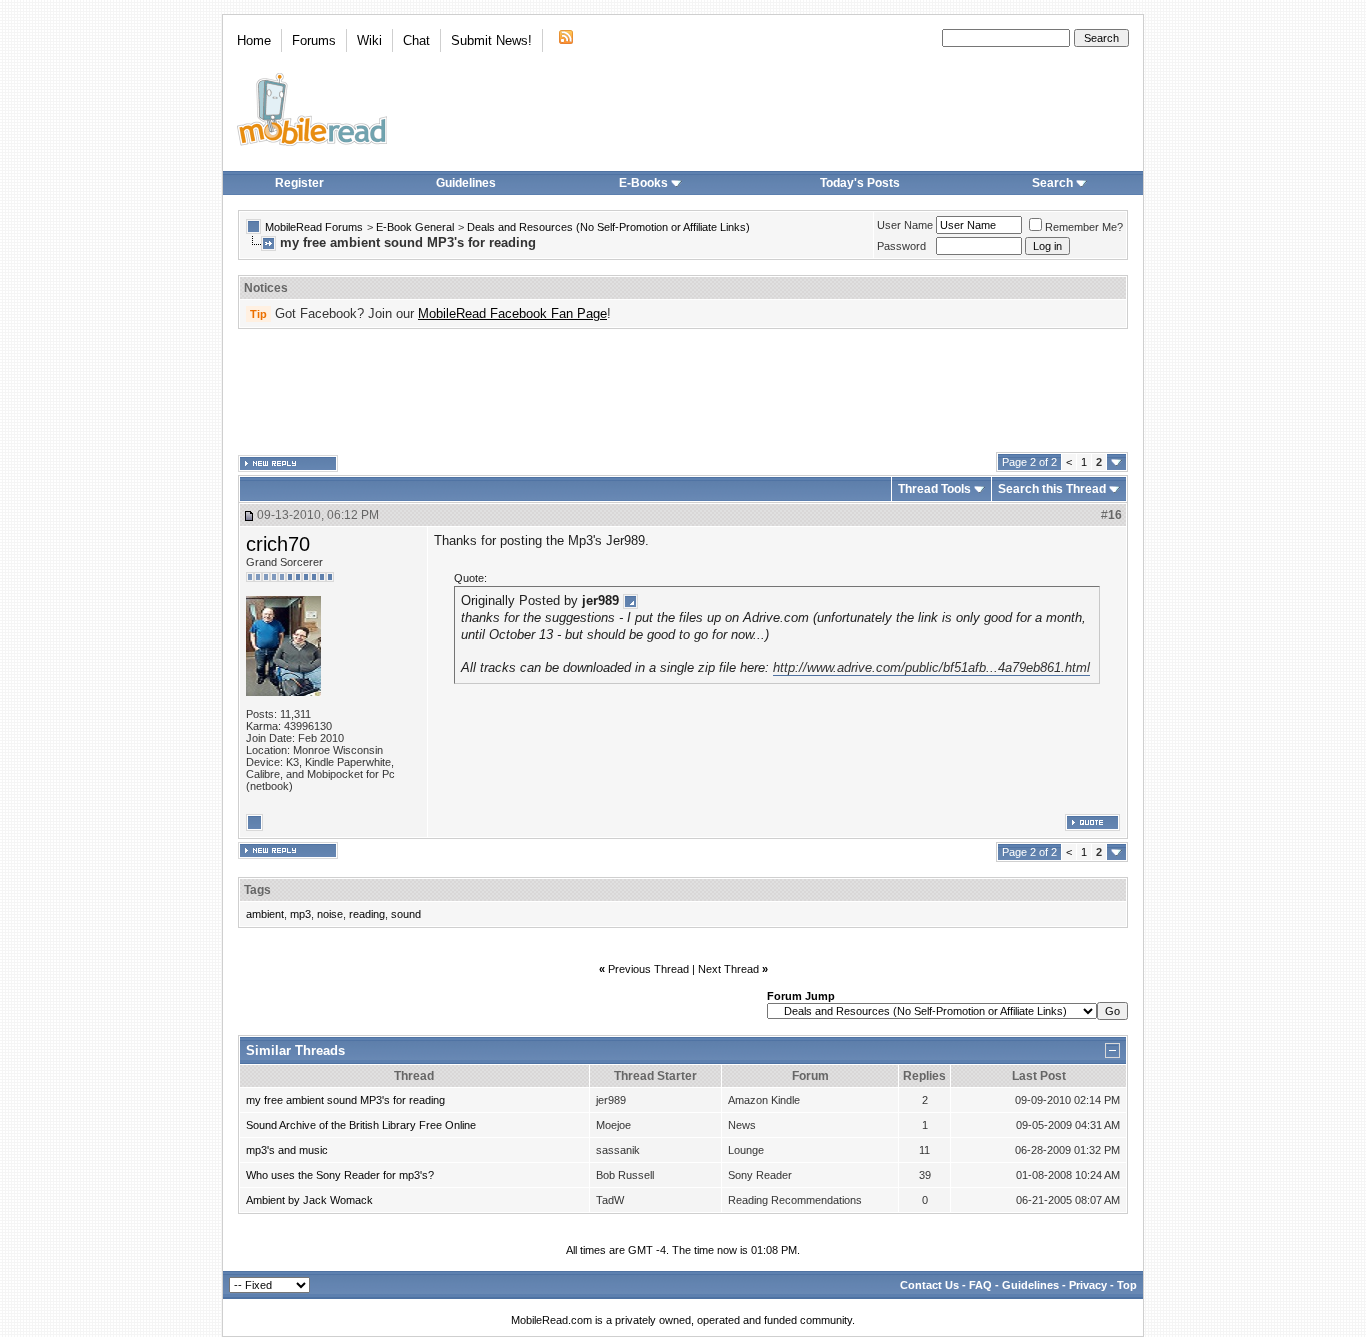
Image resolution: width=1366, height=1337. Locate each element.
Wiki (369, 40)
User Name (905, 225)
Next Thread (728, 969)
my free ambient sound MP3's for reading (345, 1100)
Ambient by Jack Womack (309, 1200)
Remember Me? (1084, 227)
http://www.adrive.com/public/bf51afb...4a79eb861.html (931, 667)
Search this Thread (1052, 489)
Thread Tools (934, 489)
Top (1127, 1285)
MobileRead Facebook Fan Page (512, 313)
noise (330, 914)
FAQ (980, 1285)
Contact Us (929, 1285)
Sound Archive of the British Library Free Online (361, 1125)
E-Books (643, 183)
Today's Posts (860, 183)
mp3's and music (287, 1150)
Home (254, 40)
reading (367, 914)
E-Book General (415, 227)
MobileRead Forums (314, 227)
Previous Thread (648, 969)
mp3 (300, 914)
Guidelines (466, 183)
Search (1052, 183)
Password (901, 246)
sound (406, 914)
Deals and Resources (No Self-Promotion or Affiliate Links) (608, 227)
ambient (265, 914)
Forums (314, 40)
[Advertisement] (683, 391)
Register (299, 183)
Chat (416, 40)
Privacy (1088, 1285)
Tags (257, 890)
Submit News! (491, 40)
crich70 (278, 544)
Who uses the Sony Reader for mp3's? (340, 1175)
